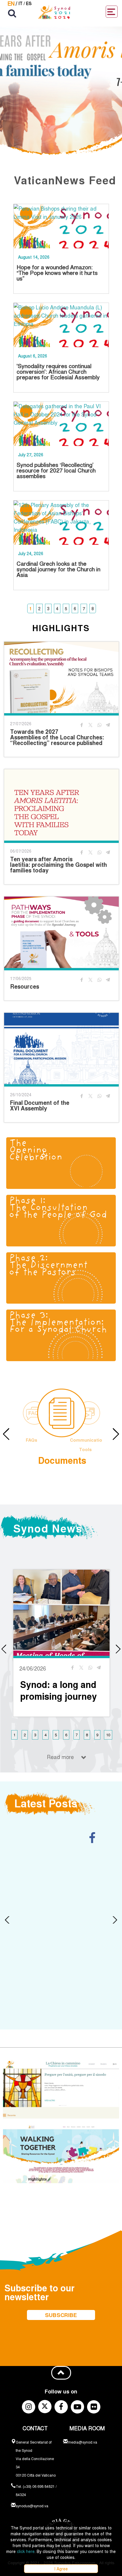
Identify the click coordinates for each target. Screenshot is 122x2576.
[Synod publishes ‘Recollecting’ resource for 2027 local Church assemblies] (61, 424)
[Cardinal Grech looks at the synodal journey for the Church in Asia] (61, 523)
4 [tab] (57, 608)
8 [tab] (93, 608)
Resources (25, 986)
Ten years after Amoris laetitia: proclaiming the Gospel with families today (58, 865)
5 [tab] (66, 608)
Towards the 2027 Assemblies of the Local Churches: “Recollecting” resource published (57, 737)
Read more (60, 1757)
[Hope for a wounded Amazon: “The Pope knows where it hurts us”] (61, 226)
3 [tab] (48, 608)
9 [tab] (97, 1735)
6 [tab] (75, 608)
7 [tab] (84, 608)
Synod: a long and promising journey (58, 1690)
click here (26, 2551)
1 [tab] (30, 608)
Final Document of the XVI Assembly (40, 1105)
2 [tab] (39, 608)
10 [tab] (108, 1735)
